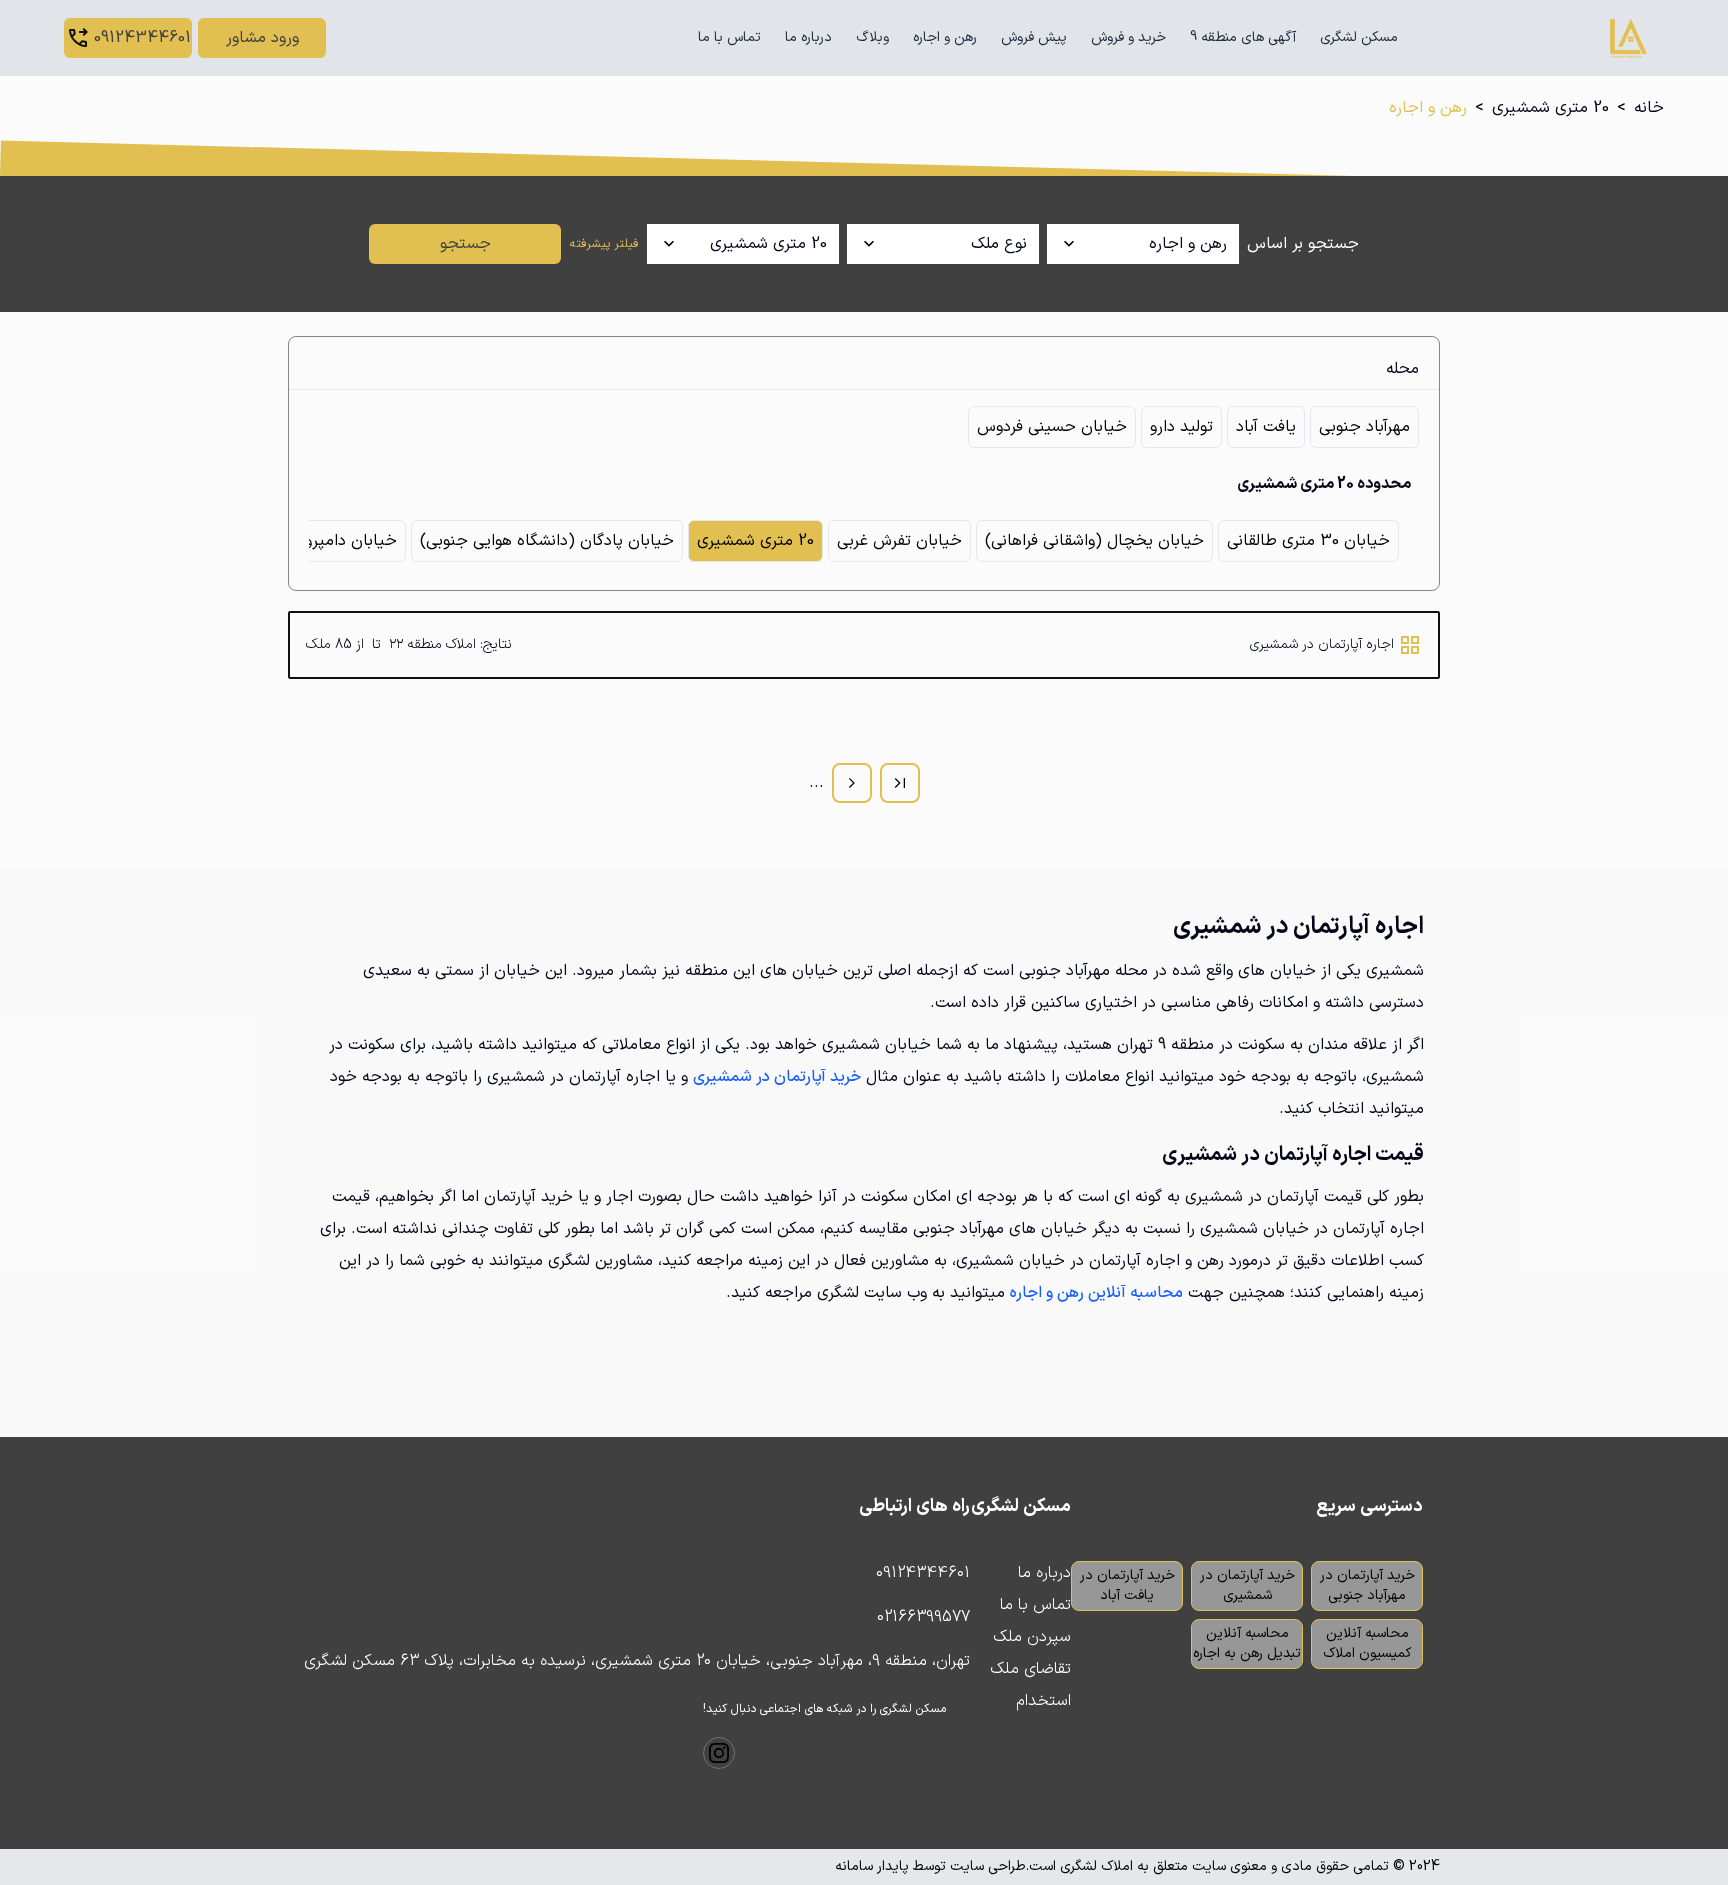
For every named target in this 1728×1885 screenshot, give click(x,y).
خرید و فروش (1128, 37)
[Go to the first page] (900, 783)
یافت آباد (1266, 427)
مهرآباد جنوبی (1364, 427)
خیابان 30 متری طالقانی (1308, 541)
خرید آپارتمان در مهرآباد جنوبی (1367, 1585)
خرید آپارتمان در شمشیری (1247, 1585)
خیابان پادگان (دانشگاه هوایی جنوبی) (547, 541)
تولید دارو (1181, 427)
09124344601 (923, 1573)
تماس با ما (729, 37)
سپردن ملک (1032, 1637)
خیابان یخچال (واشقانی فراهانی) (1094, 541)
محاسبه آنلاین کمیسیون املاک (1367, 1643)
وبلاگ (872, 37)
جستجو (465, 244)
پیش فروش (1034, 37)
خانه (1649, 108)
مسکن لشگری (1359, 37)
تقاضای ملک (1030, 1669)
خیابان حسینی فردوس (1052, 427)
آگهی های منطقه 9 (1243, 37)
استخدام (1043, 1701)
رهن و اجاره (945, 37)
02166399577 (923, 1617)
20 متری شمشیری (1550, 108)
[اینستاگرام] (719, 1753)
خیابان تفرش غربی (899, 541)
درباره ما (808, 37)
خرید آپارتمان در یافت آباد (1127, 1585)
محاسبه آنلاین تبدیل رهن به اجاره (1247, 1643)
